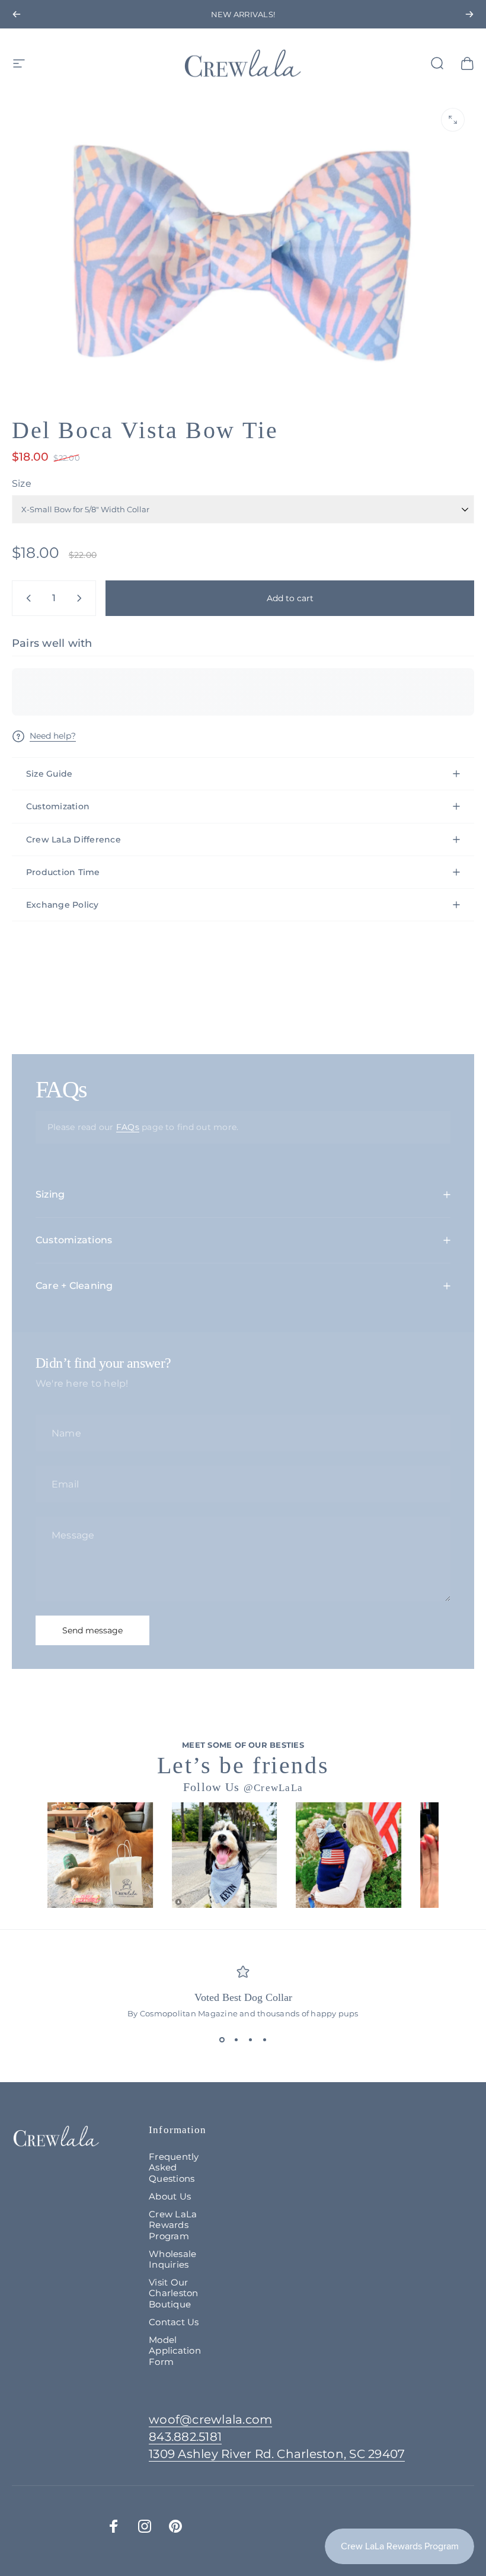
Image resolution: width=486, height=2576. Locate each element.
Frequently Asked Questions (174, 2168)
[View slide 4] (264, 2039)
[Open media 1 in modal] (453, 120)
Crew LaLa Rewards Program (173, 2225)
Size (22, 483)
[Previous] (17, 14)
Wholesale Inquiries (172, 2259)
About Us (170, 2197)
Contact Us (174, 2322)
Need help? (53, 736)
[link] (277, 2454)
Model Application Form (175, 2351)
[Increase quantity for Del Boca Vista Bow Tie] (82, 598)
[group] (100, 1855)
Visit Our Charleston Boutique (173, 2293)
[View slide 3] (250, 2039)
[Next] (469, 14)
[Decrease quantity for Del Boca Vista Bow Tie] (26, 598)
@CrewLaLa (274, 1788)
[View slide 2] (236, 2039)
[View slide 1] (222, 2039)
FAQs (128, 1127)
